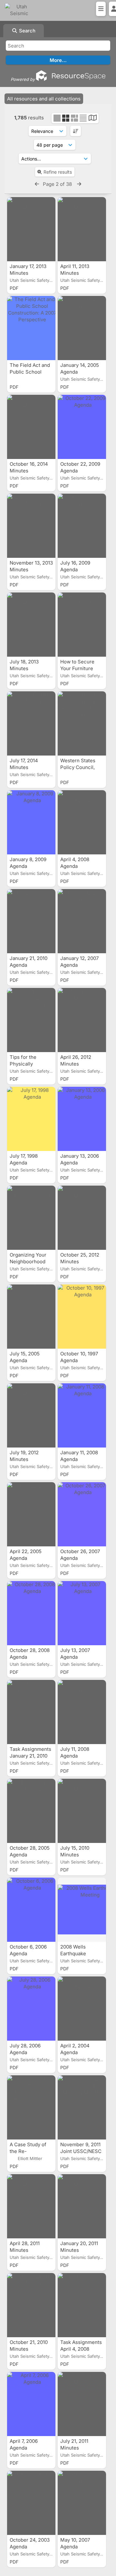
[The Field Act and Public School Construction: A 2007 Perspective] (31, 328)
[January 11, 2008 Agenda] (82, 1415)
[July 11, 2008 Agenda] (82, 1712)
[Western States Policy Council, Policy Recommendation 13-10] (82, 723)
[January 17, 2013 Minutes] (31, 229)
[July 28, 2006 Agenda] (31, 2009)
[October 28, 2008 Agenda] (31, 1613)
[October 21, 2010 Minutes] (31, 2305)
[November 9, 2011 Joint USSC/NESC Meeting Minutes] (82, 2107)
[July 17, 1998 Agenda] (31, 1119)
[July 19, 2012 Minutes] (31, 1415)
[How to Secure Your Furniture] (82, 625)
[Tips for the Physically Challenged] (31, 1020)
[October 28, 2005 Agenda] (31, 1811)
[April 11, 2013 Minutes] (82, 229)
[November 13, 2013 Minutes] (31, 526)
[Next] (79, 184)
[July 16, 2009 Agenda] (82, 526)
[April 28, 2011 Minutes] (31, 2206)
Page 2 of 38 (58, 184)
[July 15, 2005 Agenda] (31, 1317)
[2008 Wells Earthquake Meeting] (82, 1910)
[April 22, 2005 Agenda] (31, 1514)
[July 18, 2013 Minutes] (31, 625)
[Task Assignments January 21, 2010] (31, 1712)
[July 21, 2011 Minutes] (82, 2404)
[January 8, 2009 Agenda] (31, 822)
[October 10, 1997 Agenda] (82, 1317)
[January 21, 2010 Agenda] (31, 921)
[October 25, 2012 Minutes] (82, 1218)
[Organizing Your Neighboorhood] (31, 1218)
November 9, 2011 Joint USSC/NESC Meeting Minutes (81, 2151)
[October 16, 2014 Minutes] (31, 427)
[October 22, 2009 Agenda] (82, 427)
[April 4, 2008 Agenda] (82, 822)
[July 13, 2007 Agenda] (82, 1613)
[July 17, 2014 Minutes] (31, 723)
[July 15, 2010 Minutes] (82, 1811)
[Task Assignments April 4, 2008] (82, 2305)
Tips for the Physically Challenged (23, 1064)
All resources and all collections (44, 99)
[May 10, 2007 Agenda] (82, 2503)
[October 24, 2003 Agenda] (31, 2503)
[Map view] (93, 119)
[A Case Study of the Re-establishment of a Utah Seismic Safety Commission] (31, 2107)
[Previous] (37, 184)
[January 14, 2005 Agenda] (82, 328)
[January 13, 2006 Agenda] (82, 1119)
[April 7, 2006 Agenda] (31, 2404)
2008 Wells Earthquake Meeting (73, 1954)
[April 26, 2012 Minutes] (82, 1020)
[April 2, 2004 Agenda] (82, 2009)
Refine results (58, 172)
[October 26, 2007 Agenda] (82, 1514)
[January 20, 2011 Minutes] (82, 2206)
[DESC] (76, 131)
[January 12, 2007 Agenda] (82, 921)
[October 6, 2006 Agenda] (31, 1910)
